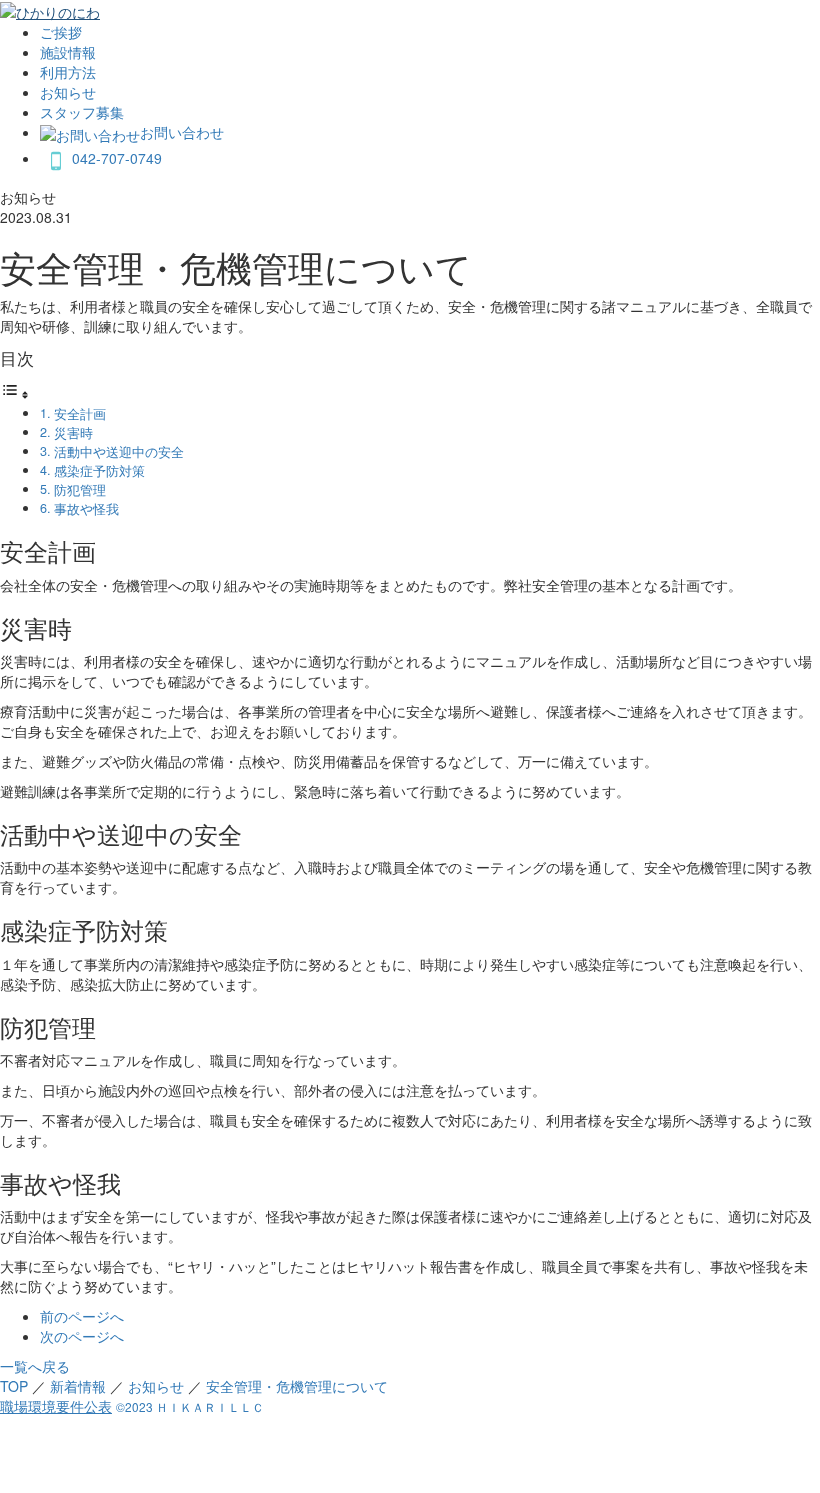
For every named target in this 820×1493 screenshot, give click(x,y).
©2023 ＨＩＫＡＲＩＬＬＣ (190, 1406)
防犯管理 (80, 490)
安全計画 (80, 414)
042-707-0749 (117, 158)
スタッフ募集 (82, 112)
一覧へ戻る (35, 1366)
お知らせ (68, 92)
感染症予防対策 (99, 471)
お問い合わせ (182, 132)
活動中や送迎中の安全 (119, 452)
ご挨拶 (61, 32)
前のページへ (82, 1316)
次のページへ (82, 1336)
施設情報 (68, 52)
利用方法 (68, 72)
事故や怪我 (86, 509)
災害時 (73, 433)
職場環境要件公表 (56, 1406)
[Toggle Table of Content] (15, 394)
